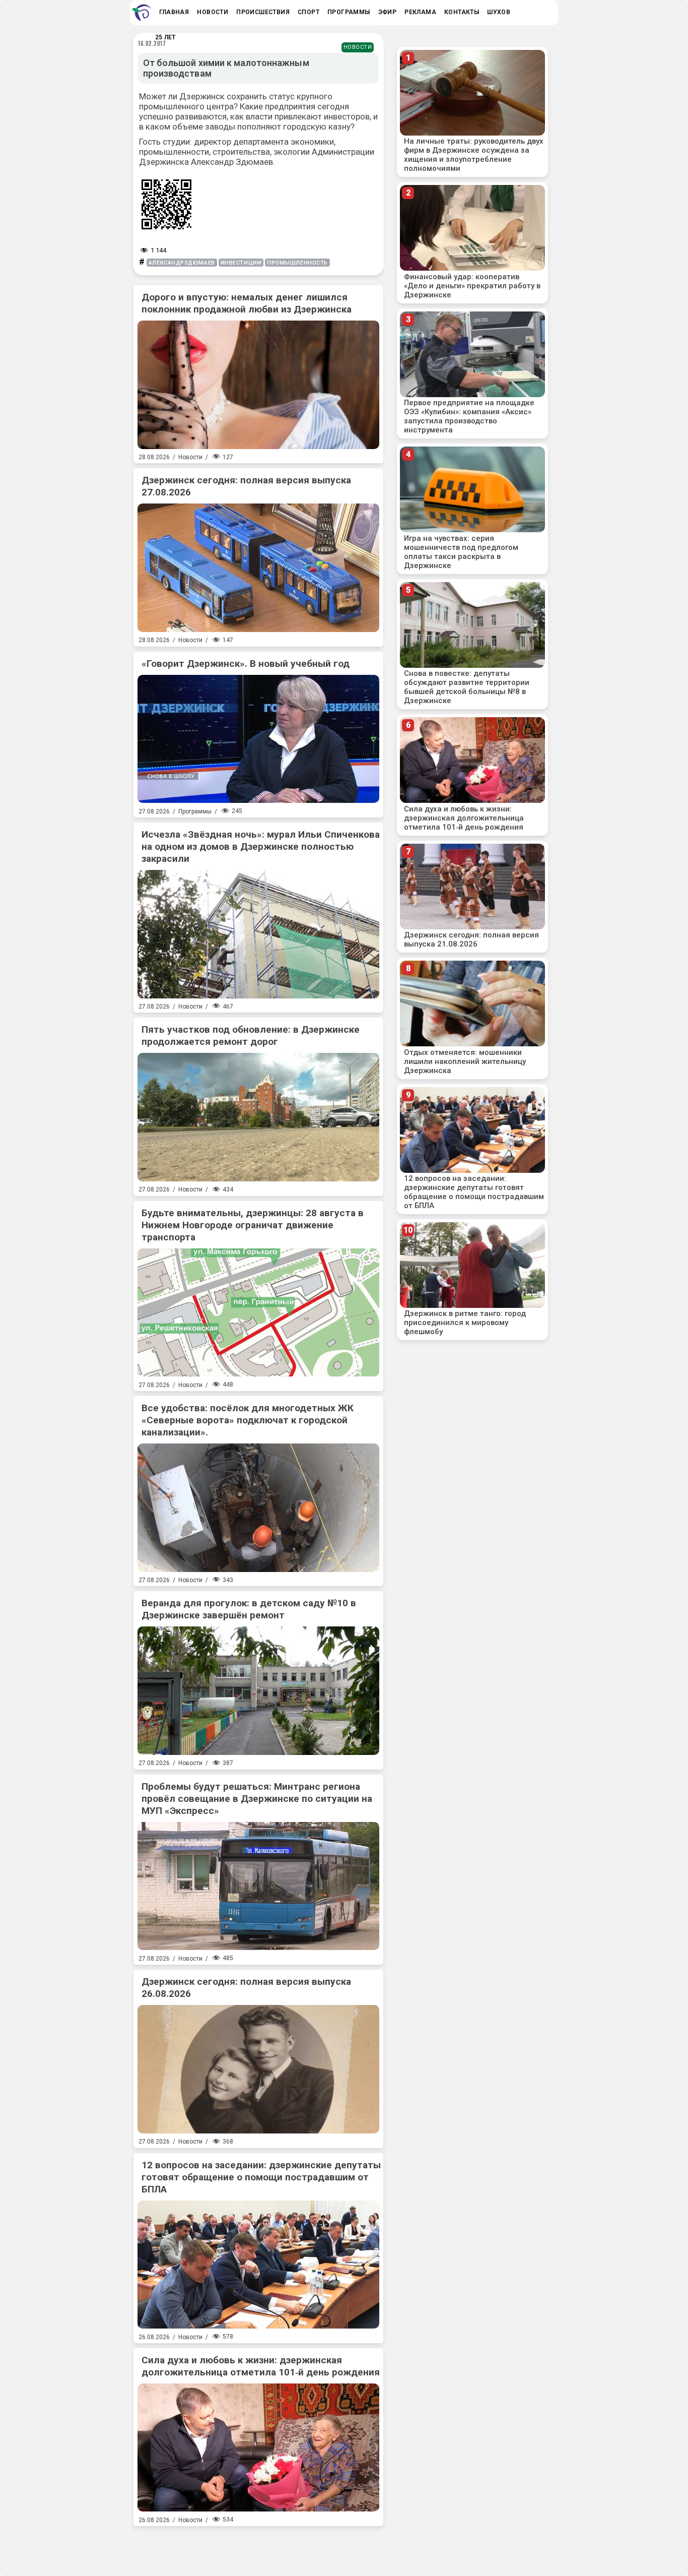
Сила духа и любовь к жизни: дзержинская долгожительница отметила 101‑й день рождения (261, 2366)
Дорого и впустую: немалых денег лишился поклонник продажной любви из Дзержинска (247, 303)
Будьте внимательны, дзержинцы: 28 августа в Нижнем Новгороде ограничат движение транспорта (253, 1225)
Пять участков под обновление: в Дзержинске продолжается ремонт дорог (251, 1035)
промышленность (297, 263)
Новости (358, 47)
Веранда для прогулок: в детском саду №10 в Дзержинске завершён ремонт (249, 1609)
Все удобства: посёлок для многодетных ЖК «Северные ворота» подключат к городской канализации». (248, 1420)
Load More (258, 2547)
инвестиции (241, 263)
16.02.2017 (152, 43)
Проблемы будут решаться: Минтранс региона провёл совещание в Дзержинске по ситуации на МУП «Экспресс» (257, 1799)
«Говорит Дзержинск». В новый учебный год (246, 664)
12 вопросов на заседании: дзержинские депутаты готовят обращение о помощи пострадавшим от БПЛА (261, 2177)
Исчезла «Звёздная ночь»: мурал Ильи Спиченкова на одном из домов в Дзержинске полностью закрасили (261, 846)
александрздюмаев (182, 263)
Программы (195, 811)
